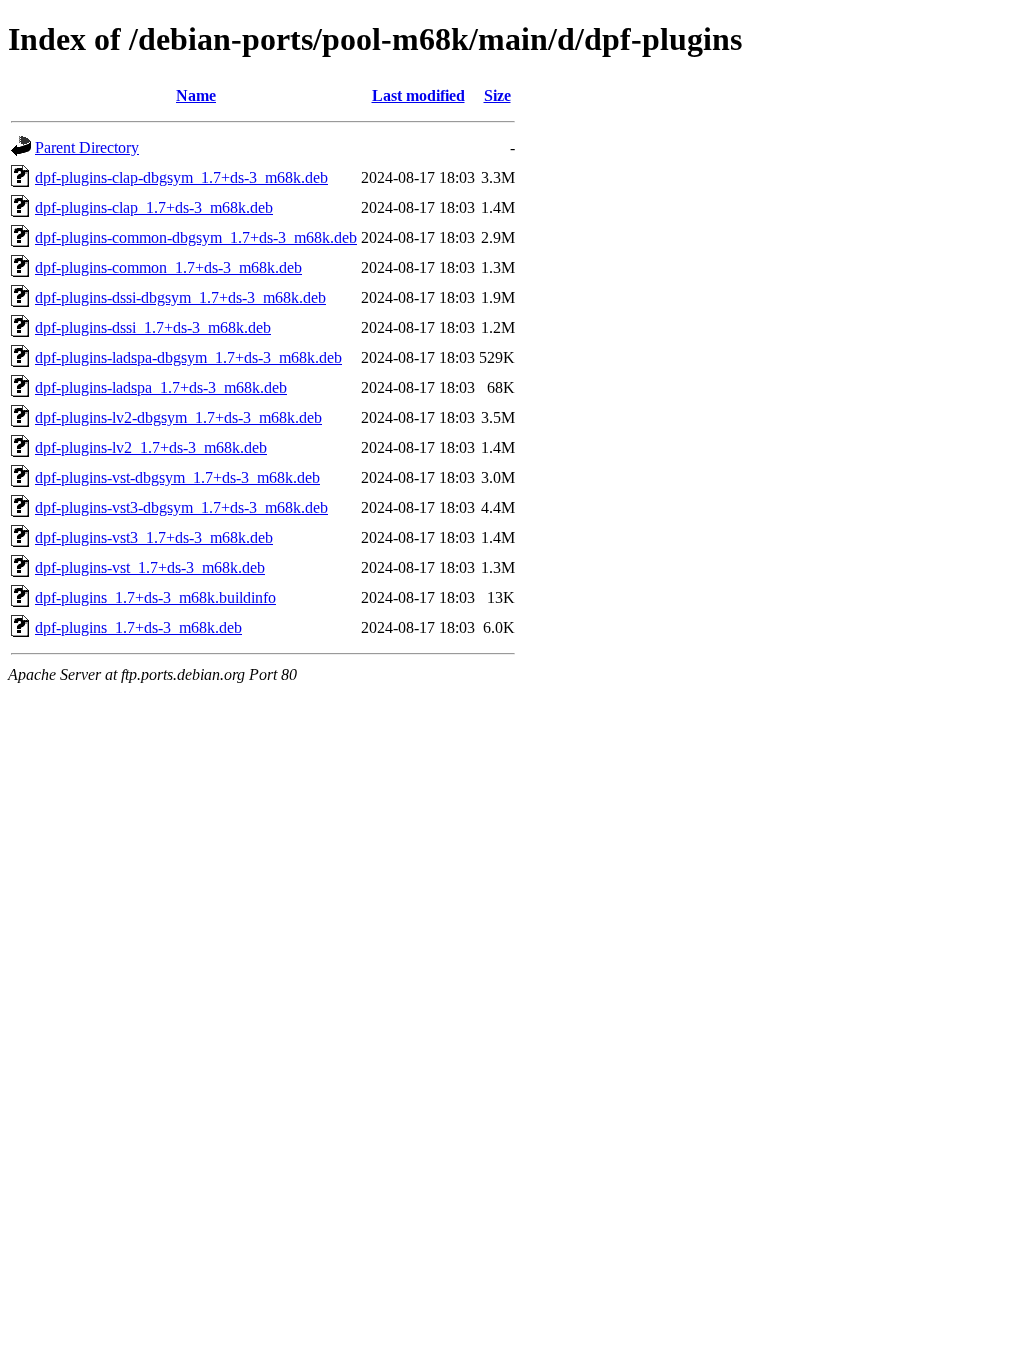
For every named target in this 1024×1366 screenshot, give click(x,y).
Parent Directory (87, 147)
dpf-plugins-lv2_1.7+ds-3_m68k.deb (151, 447)
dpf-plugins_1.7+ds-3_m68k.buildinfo (155, 597)
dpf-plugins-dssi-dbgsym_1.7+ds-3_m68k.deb (180, 297)
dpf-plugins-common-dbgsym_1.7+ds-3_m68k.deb (196, 237)
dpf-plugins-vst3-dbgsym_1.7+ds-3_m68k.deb (181, 507)
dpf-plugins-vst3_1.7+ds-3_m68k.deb (154, 537)
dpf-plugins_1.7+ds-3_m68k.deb (138, 627)
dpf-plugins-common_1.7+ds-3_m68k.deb (168, 267)
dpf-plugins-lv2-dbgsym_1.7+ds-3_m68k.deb (178, 417)
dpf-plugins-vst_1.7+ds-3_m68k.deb (150, 567)
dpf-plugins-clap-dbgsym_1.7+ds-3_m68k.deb (181, 177)
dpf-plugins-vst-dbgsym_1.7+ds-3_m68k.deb (177, 477)
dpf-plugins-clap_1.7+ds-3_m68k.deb (154, 207)
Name (196, 95)
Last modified (418, 95)
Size (497, 95)
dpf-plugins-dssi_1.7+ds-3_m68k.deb (153, 327)
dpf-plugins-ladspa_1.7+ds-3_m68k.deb (161, 387)
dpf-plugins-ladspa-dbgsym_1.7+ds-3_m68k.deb (188, 357)
